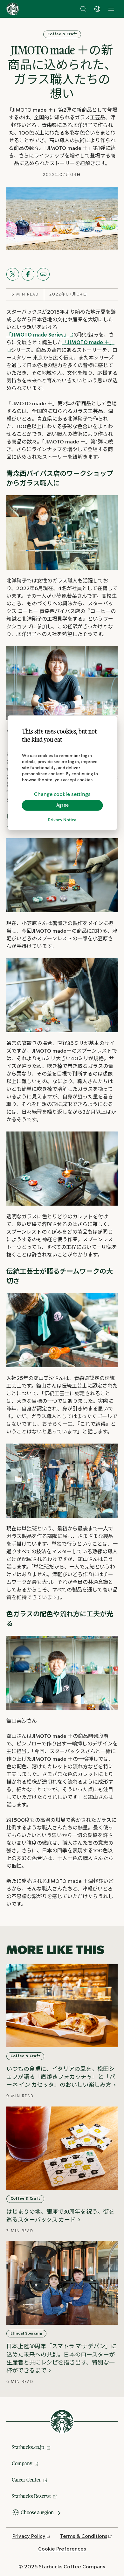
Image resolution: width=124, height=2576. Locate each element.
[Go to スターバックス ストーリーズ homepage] (13, 9)
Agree (62, 805)
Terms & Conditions (84, 2536)
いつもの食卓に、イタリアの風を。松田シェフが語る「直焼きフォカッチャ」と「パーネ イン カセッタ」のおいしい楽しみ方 (61, 2077)
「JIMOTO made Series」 (38, 335)
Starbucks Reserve (31, 2496)
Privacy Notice (62, 820)
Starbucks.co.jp (28, 2447)
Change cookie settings (62, 794)
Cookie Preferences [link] (62, 2549)
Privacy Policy (29, 2536)
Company (22, 2463)
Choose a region (37, 2512)
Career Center (26, 2480)
